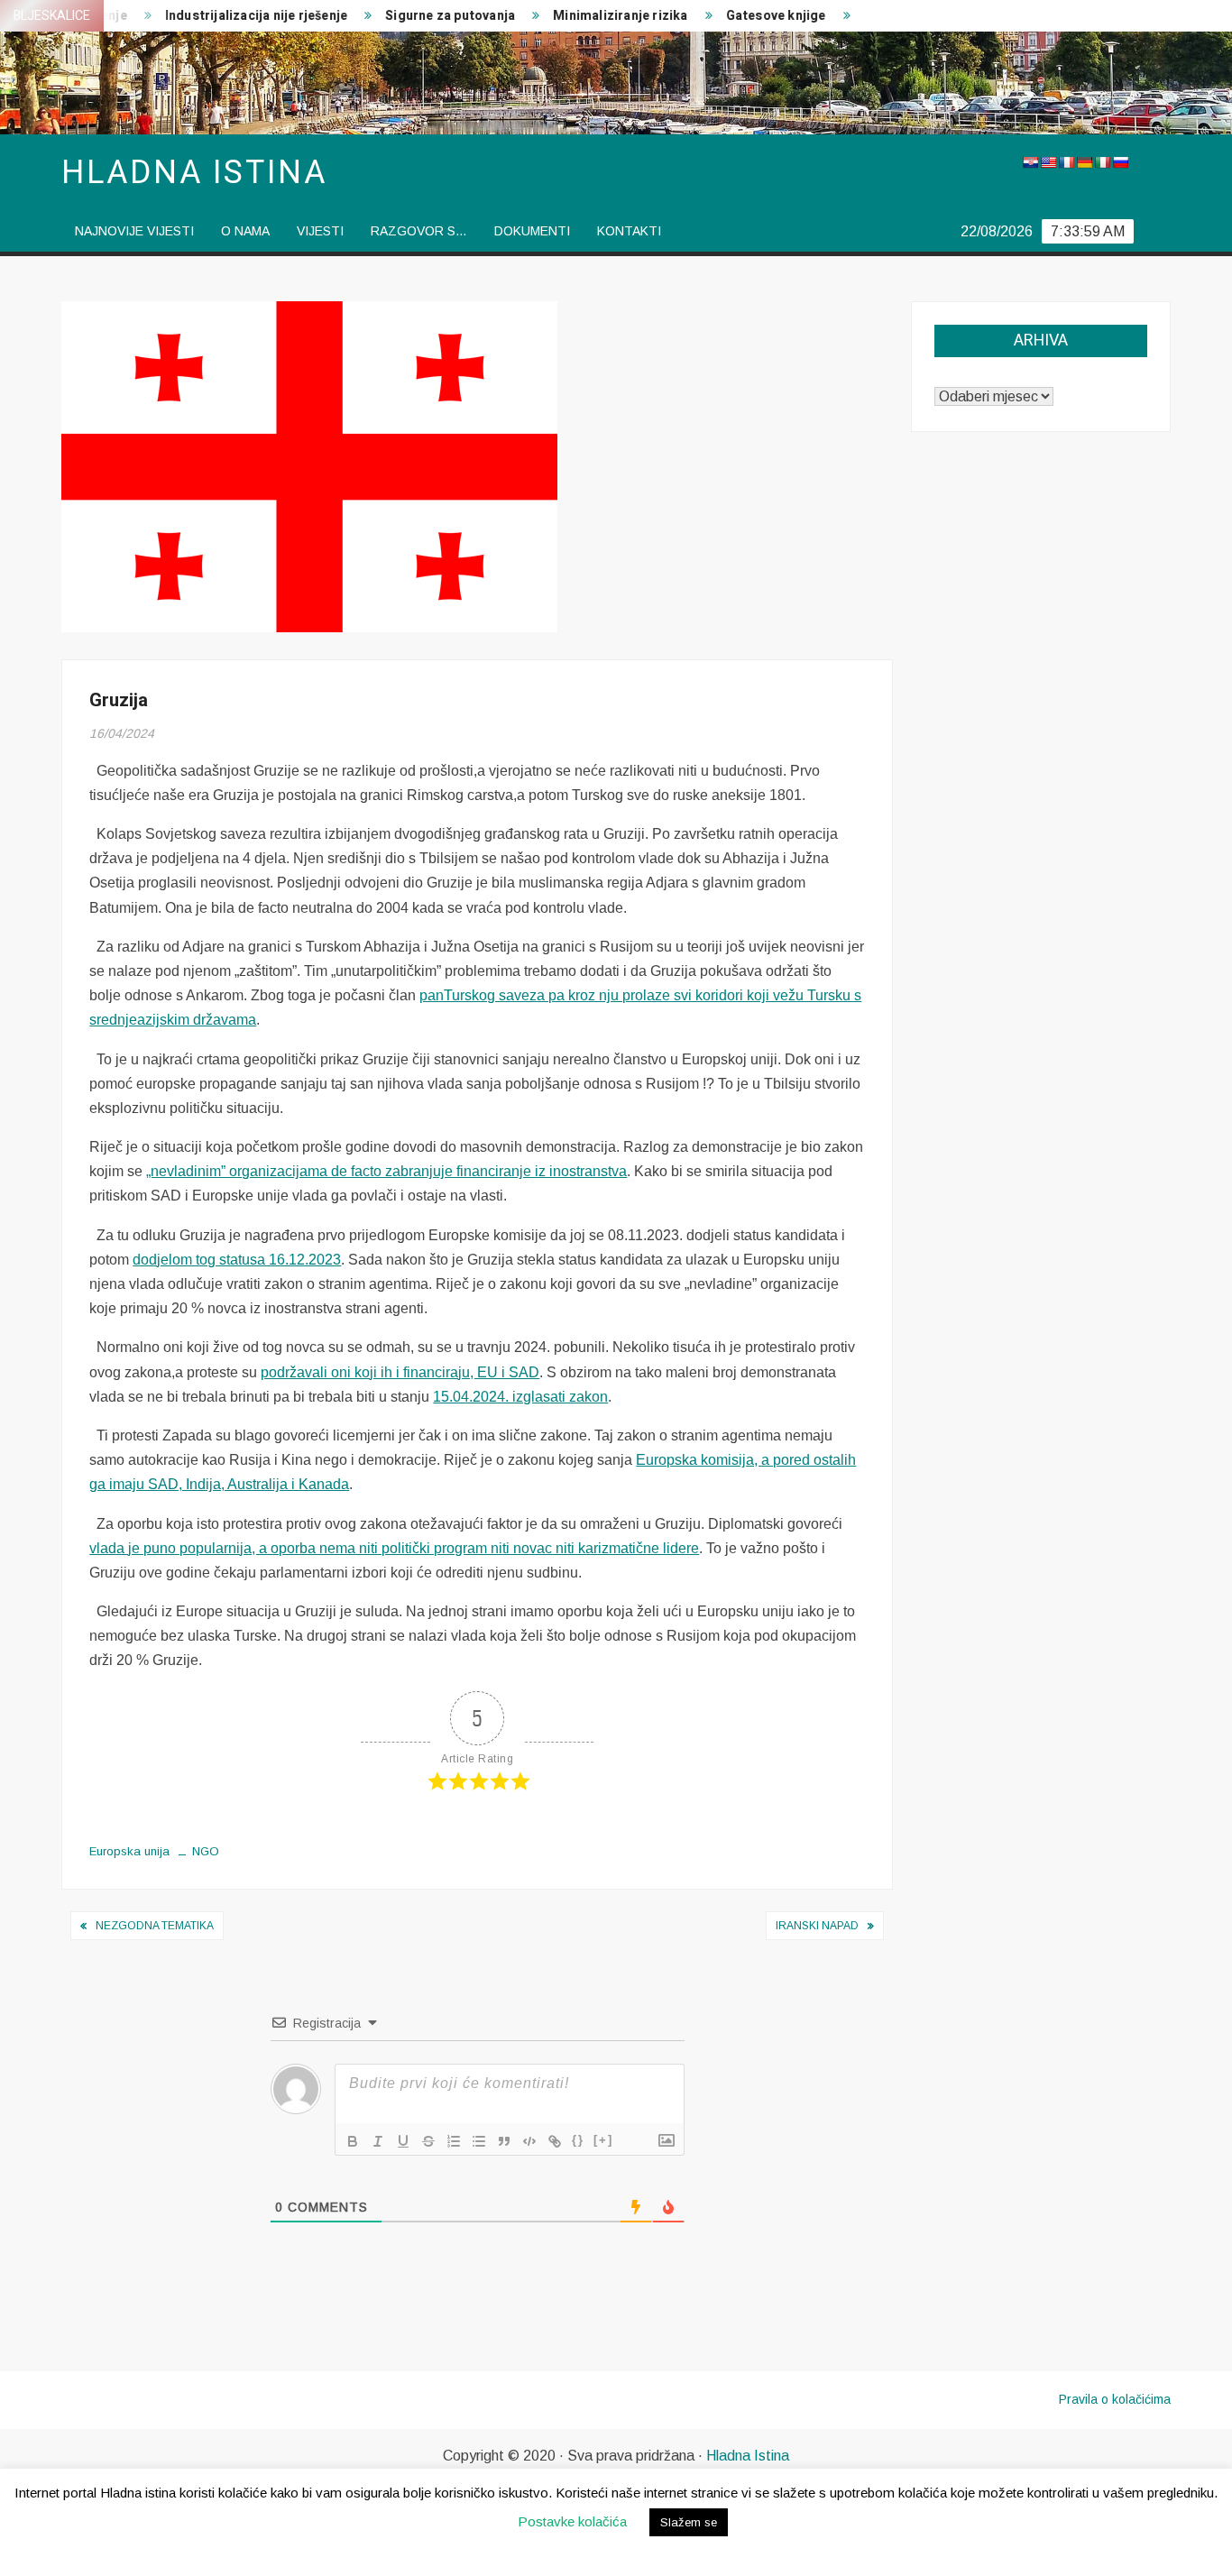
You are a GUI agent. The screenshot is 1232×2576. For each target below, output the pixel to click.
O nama (245, 231)
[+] (603, 2140)
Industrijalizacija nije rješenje (225, 16)
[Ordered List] (454, 2141)
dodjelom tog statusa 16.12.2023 (237, 1260)
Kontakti (629, 231)
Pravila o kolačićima (1115, 2399)
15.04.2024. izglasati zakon (520, 1397)
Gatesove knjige (745, 16)
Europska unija (129, 1851)
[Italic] (378, 2141)
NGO (206, 1851)
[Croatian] (1030, 162)
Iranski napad (817, 1926)
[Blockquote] (504, 2141)
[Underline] (403, 2141)
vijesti (320, 231)
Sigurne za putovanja (420, 16)
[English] (1048, 162)
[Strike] (428, 2141)
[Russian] (1120, 162)
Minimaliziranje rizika (590, 16)
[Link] (555, 2141)
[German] (1084, 162)
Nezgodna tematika (155, 1926)
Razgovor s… (419, 231)
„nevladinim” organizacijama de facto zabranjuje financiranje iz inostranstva (386, 1171)
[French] (1066, 162)
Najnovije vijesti (134, 231)
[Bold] (353, 2141)
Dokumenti (532, 231)
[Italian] (1102, 162)
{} (578, 2140)
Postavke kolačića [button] (572, 2521)
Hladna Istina (748, 2456)
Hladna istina (194, 173)
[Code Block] (529, 2141)
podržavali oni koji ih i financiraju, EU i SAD (400, 1372)
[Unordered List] (479, 2141)
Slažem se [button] (689, 2522)
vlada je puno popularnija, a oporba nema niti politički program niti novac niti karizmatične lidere (394, 1548)
